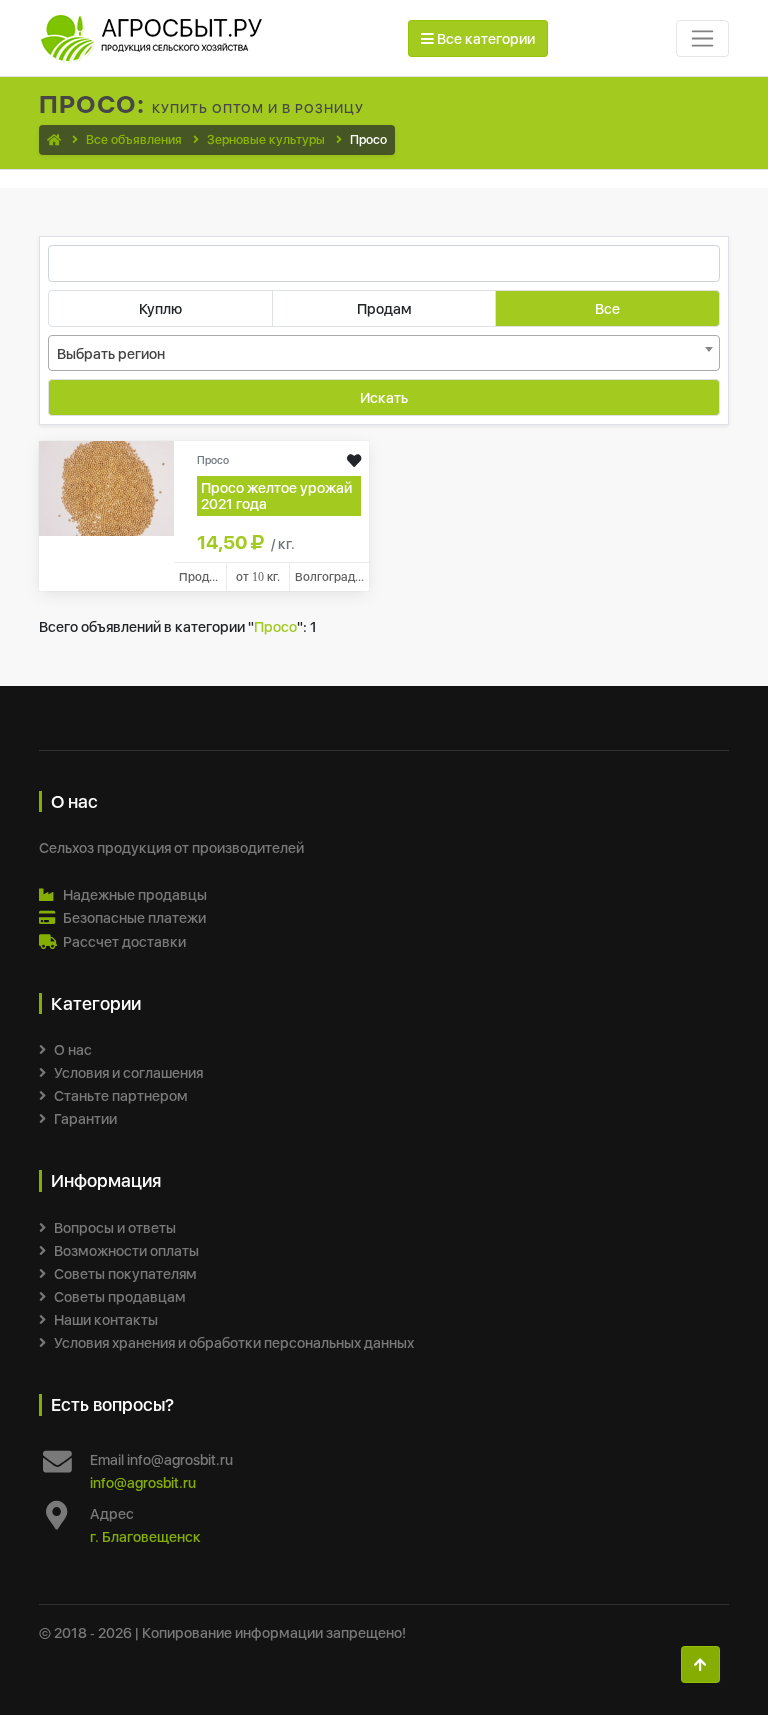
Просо (275, 626)
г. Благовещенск (145, 1536)
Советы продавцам (120, 1296)
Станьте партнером (121, 1095)
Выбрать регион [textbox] (111, 353)
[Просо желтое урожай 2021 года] (106, 486)
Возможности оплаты (126, 1250)
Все (607, 308)
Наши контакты (106, 1319)
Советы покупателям (125, 1273)
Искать (384, 397)
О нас (73, 1049)
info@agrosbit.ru (143, 1482)
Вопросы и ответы (115, 1227)
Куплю (160, 308)
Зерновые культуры (266, 139)
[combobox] (384, 353)
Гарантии (85, 1118)
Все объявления (134, 139)
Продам (384, 308)
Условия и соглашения (128, 1072)
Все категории (484, 38)
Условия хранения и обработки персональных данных (234, 1342)
